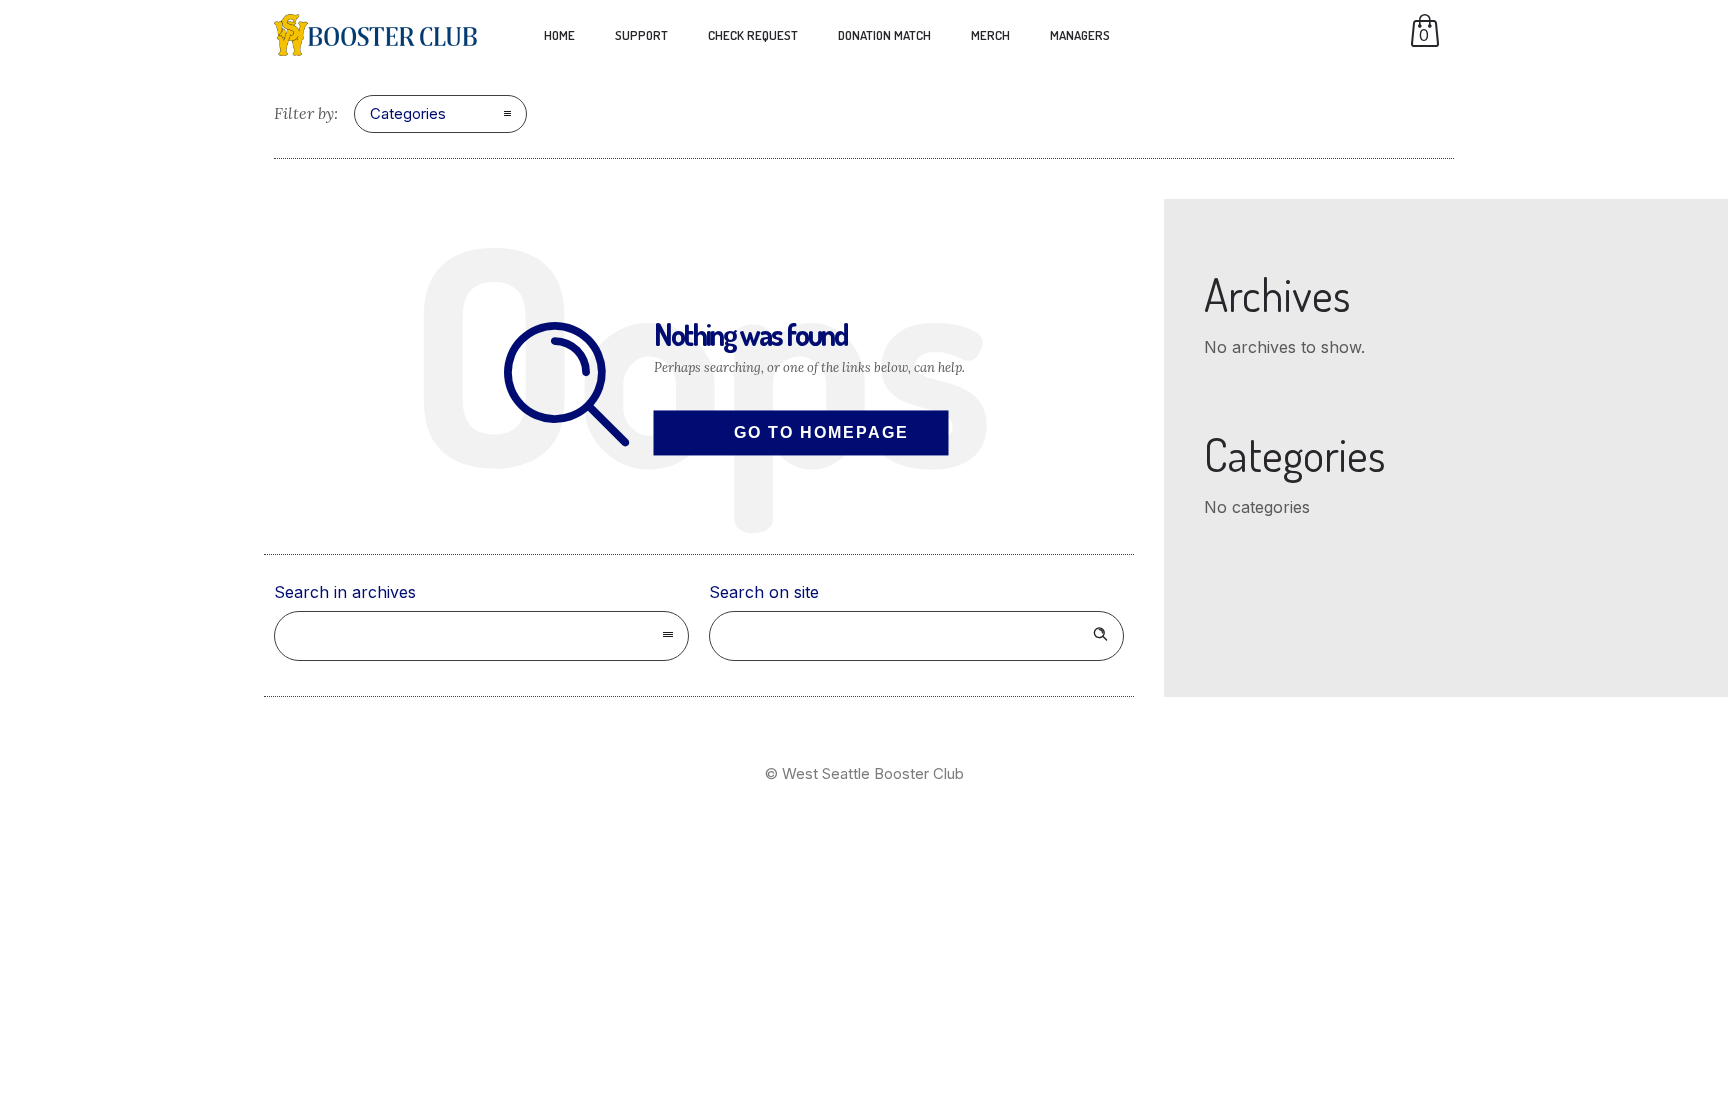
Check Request (753, 35)
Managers (1080, 35)
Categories (408, 113)
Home (559, 35)
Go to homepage (821, 432)
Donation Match (884, 35)
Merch (990, 35)
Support (641, 35)
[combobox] (481, 636)
